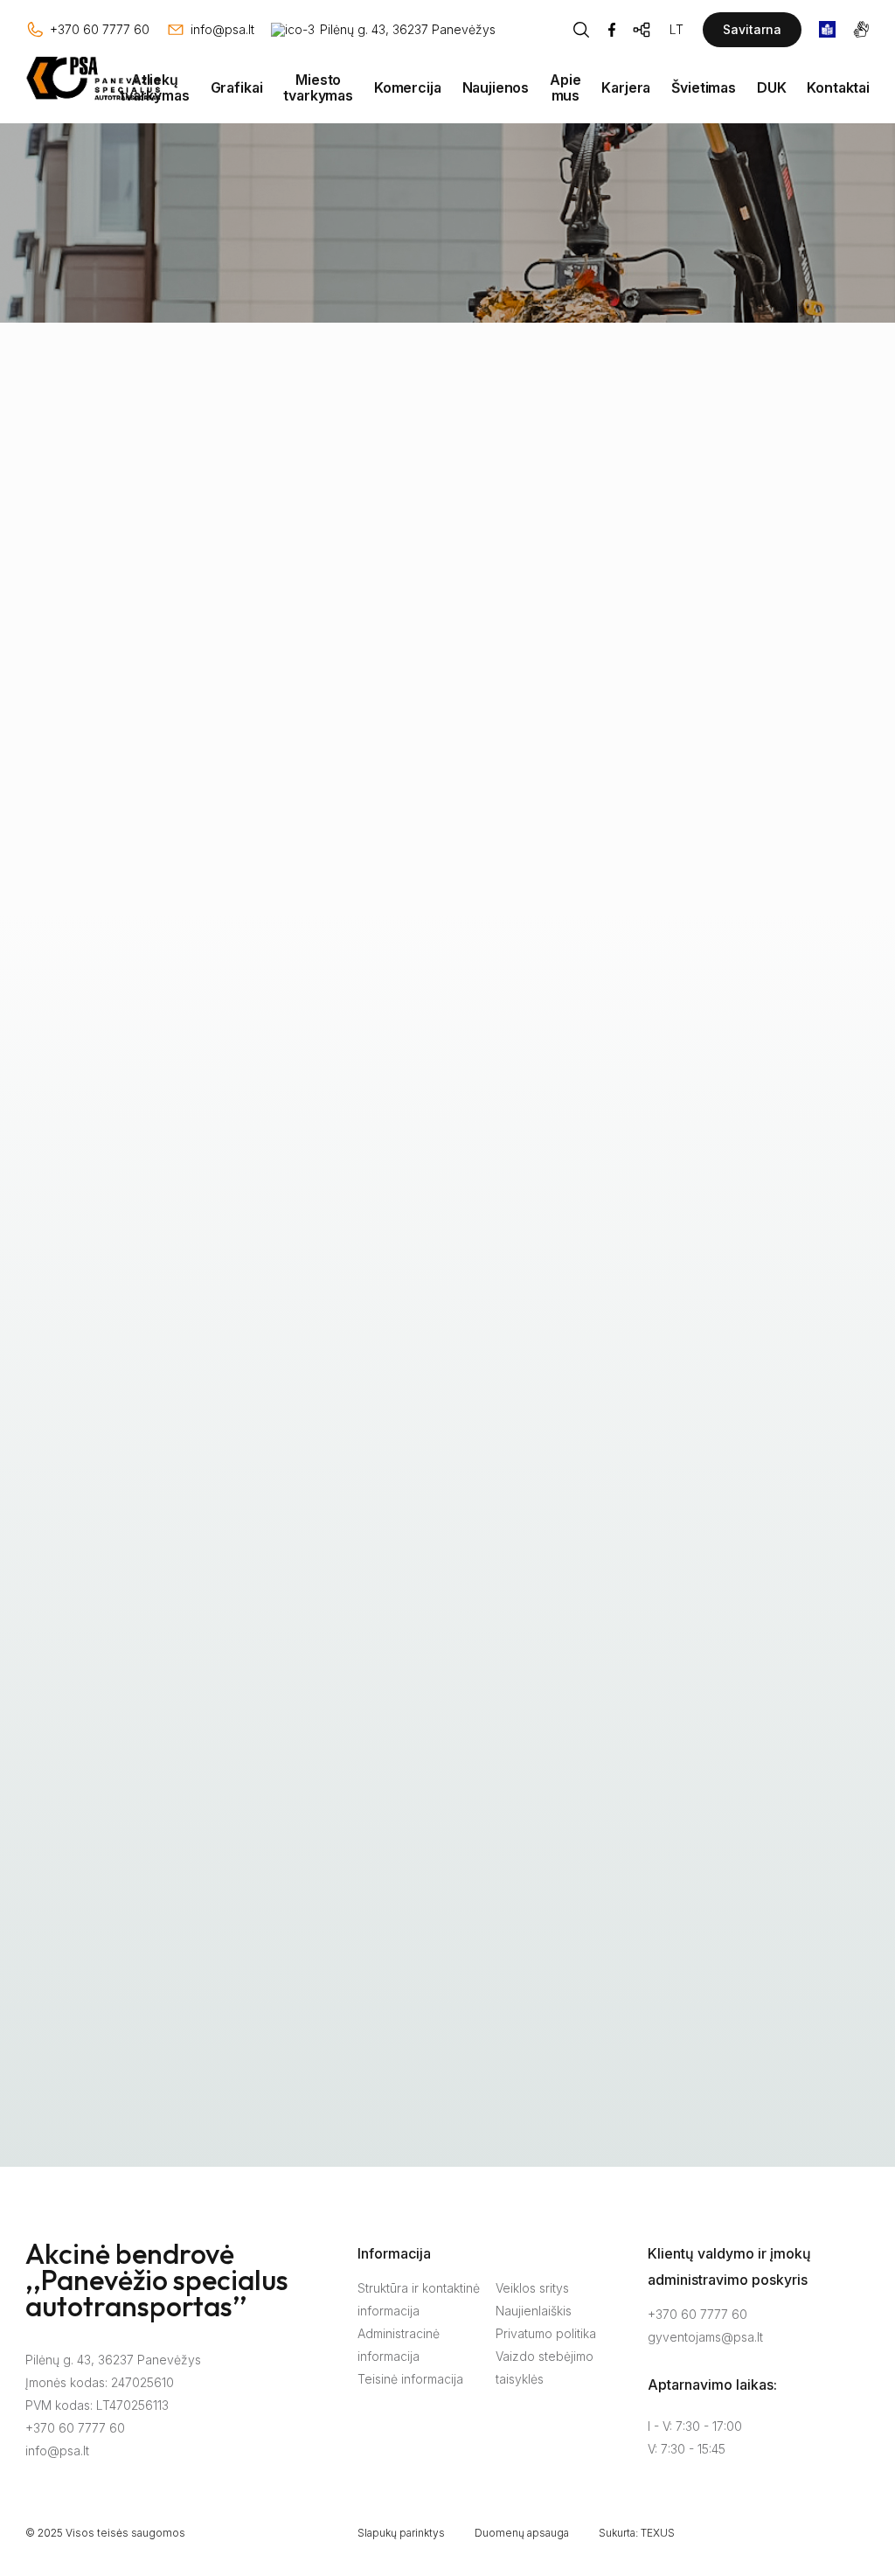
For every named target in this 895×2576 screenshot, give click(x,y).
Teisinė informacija (410, 2379)
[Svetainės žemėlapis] (642, 30)
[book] (827, 29)
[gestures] (861, 29)
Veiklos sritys (532, 2288)
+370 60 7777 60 (75, 2428)
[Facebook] (612, 30)
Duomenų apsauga (522, 2533)
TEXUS (658, 2533)
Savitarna (752, 29)
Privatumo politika (546, 2333)
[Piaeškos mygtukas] (581, 30)
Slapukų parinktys (401, 2533)
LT (676, 29)
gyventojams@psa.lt (705, 2337)
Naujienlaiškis (534, 2311)
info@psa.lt (57, 2451)
